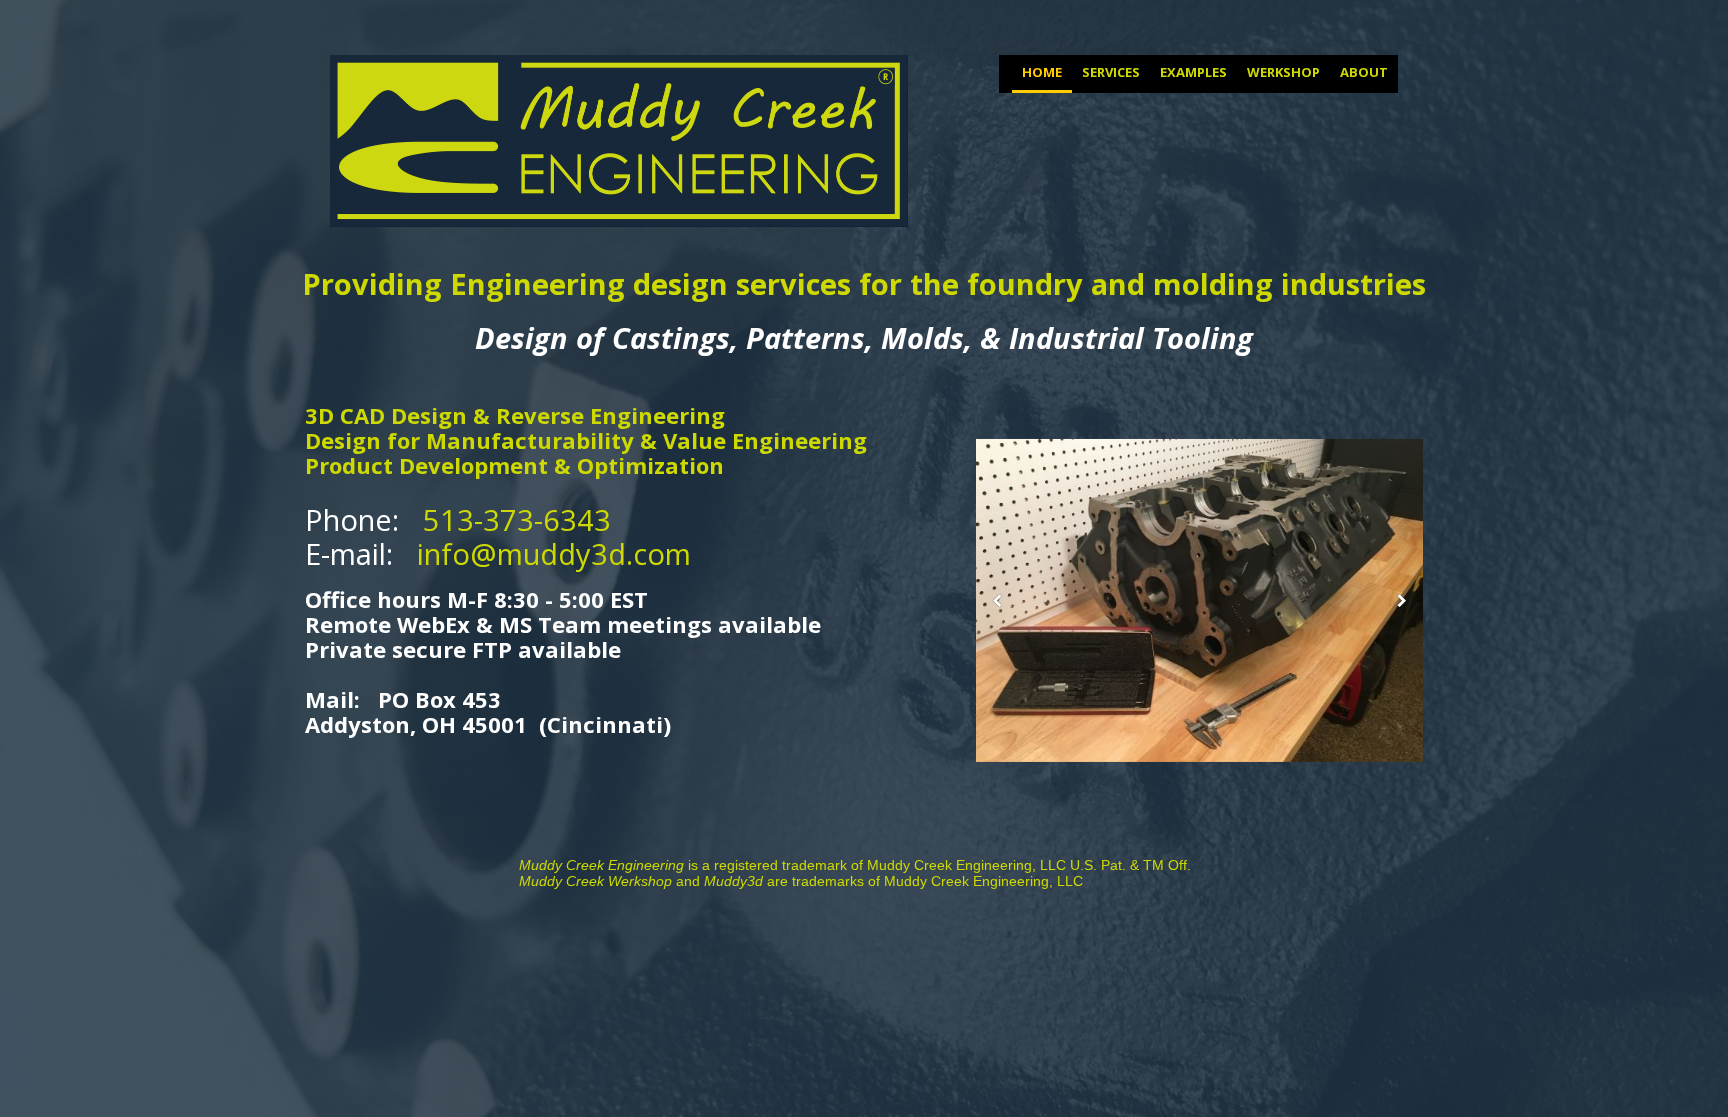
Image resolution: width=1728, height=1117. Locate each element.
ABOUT (1364, 72)
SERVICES (1111, 72)
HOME (1042, 72)
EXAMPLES (1193, 72)
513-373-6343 (517, 519)
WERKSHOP (1283, 72)
